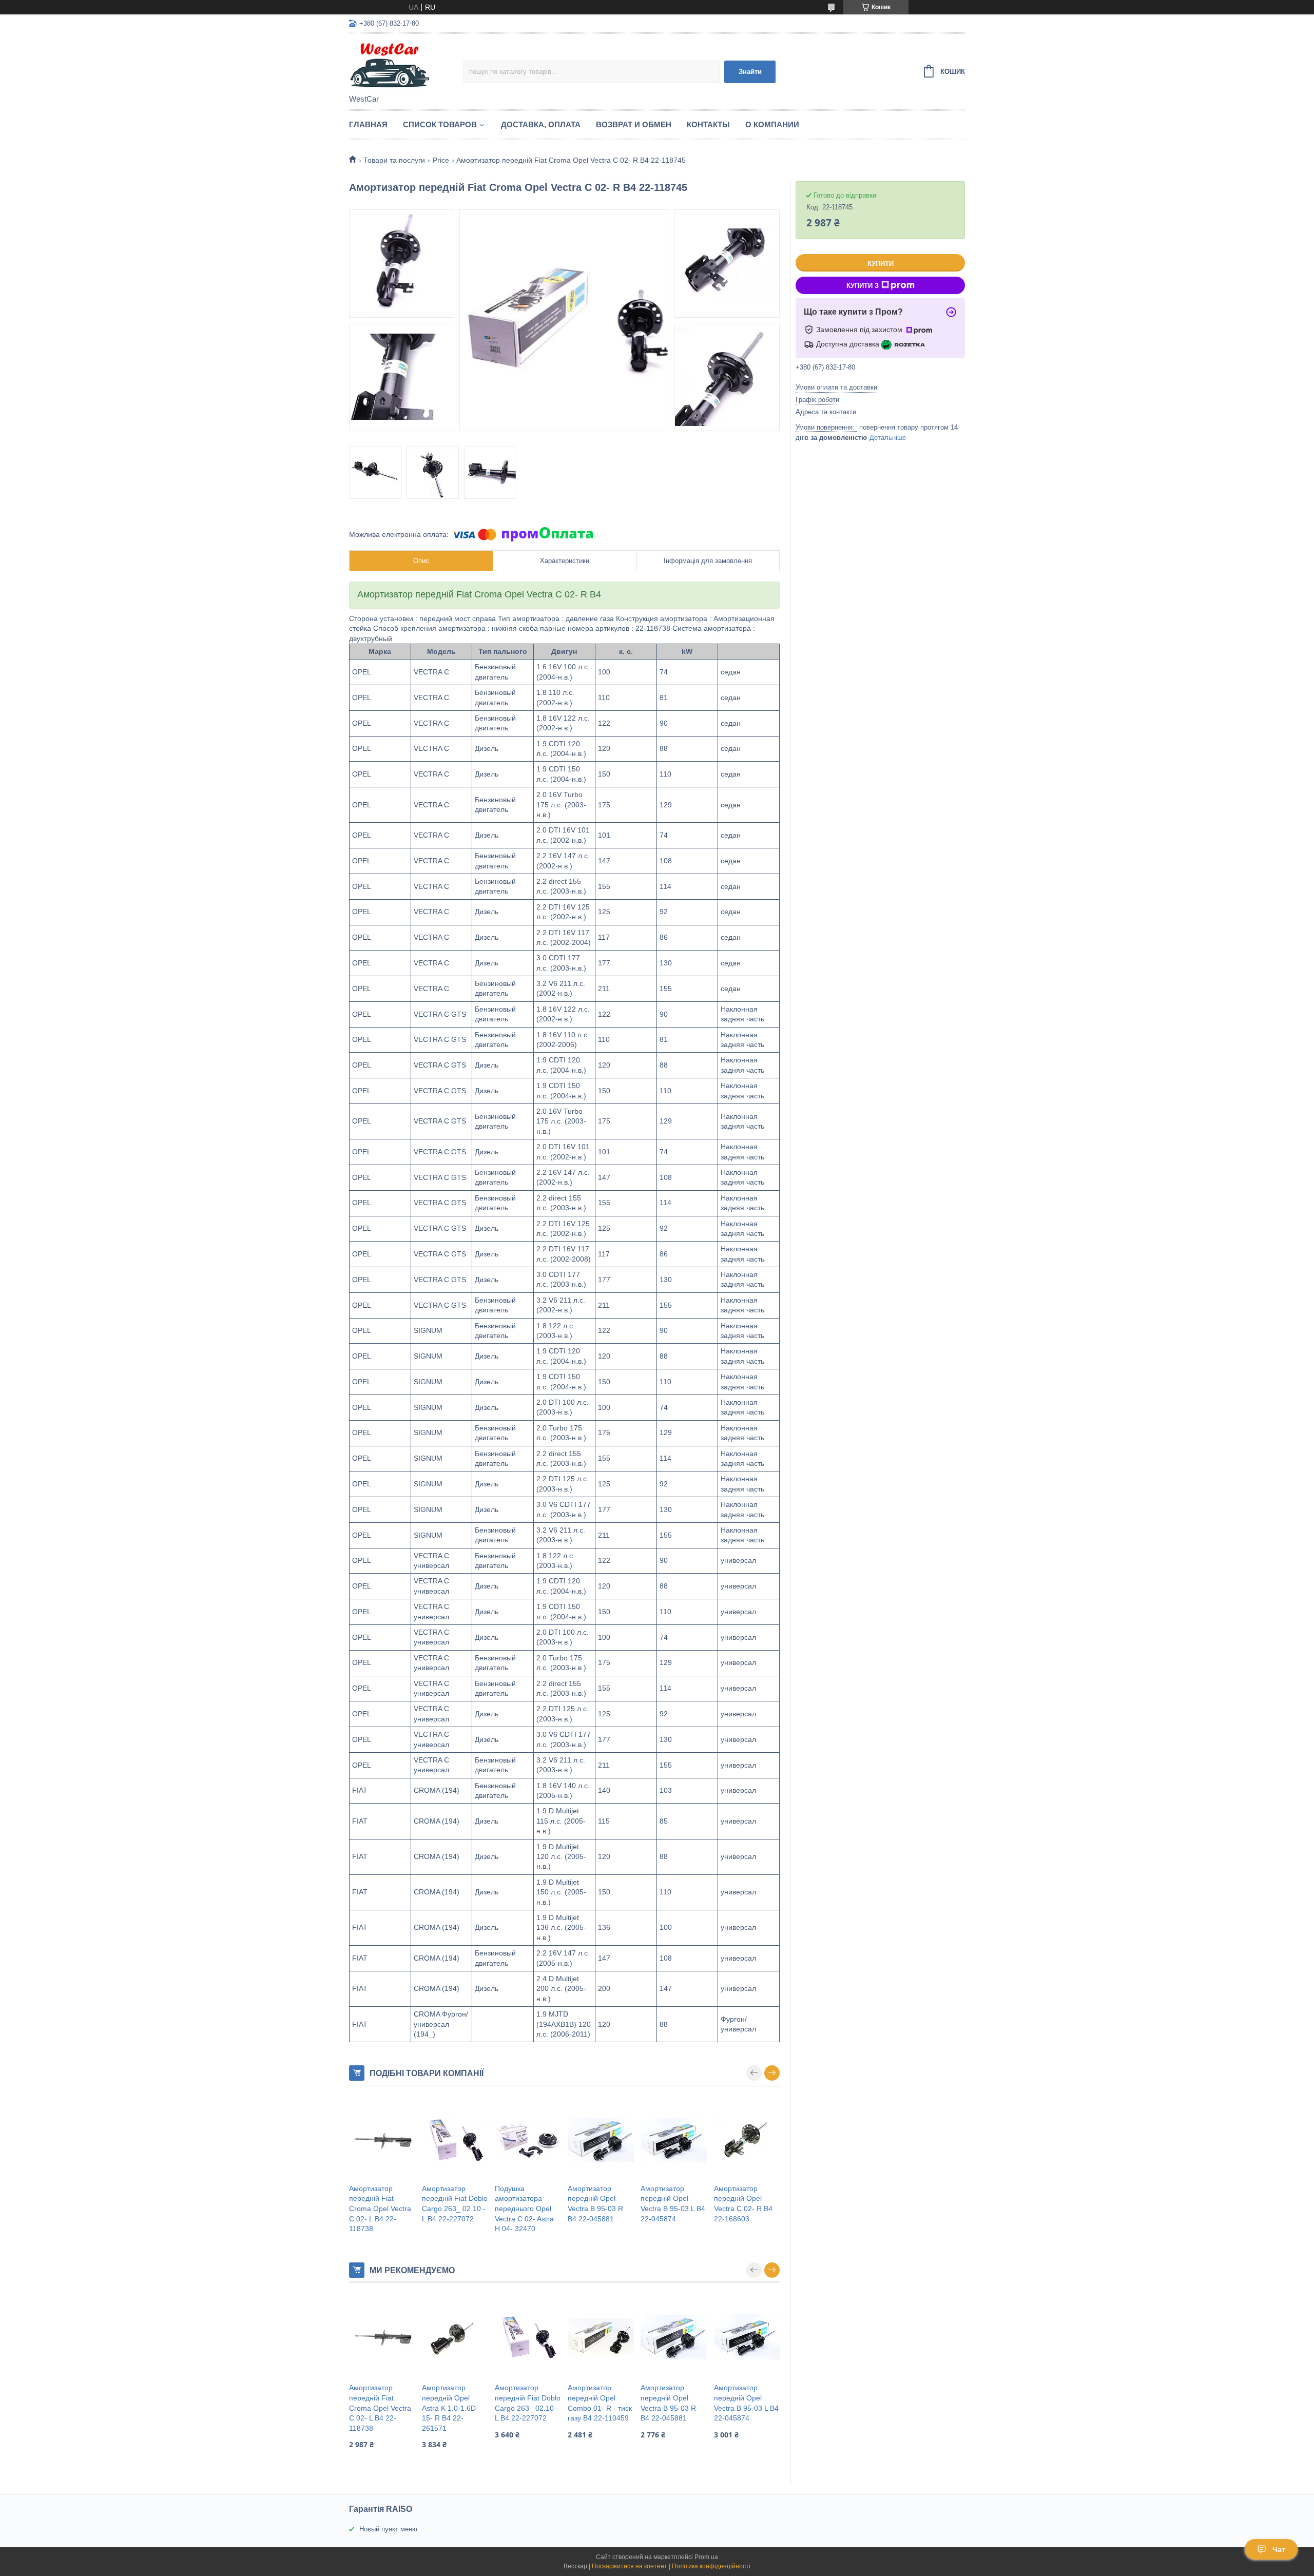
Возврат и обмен (634, 124)
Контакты (708, 124)
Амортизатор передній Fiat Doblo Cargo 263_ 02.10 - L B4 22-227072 (455, 2204)
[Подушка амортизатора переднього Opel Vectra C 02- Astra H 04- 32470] (528, 2140)
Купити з (863, 286)
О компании (772, 124)
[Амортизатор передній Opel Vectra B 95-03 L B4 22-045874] (673, 2140)
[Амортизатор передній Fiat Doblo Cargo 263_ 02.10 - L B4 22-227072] (455, 2140)
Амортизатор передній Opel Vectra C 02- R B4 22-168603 (743, 2204)
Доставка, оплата (541, 124)
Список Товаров (440, 124)
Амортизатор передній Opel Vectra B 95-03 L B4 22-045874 (673, 2204)
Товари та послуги (394, 160)
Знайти (750, 72)
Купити (881, 264)
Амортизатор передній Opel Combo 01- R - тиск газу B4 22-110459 (600, 2403)
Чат (1279, 2549)
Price (441, 160)
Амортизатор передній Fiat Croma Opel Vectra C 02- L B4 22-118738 (380, 2209)
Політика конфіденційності (711, 2566)
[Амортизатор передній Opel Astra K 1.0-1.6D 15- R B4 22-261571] (455, 2337)
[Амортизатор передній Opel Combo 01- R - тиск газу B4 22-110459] (601, 2337)
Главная (368, 124)
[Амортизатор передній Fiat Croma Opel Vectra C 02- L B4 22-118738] (382, 2140)
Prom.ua (706, 2557)
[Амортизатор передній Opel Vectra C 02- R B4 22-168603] (747, 2140)
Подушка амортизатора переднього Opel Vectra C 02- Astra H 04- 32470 (524, 2209)
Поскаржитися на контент (630, 2566)
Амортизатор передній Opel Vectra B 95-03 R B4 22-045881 (595, 2204)
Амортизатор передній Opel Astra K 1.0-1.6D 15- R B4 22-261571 (449, 2408)
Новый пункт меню (388, 2529)
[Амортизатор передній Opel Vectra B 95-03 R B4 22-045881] (601, 2140)
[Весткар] (406, 65)
